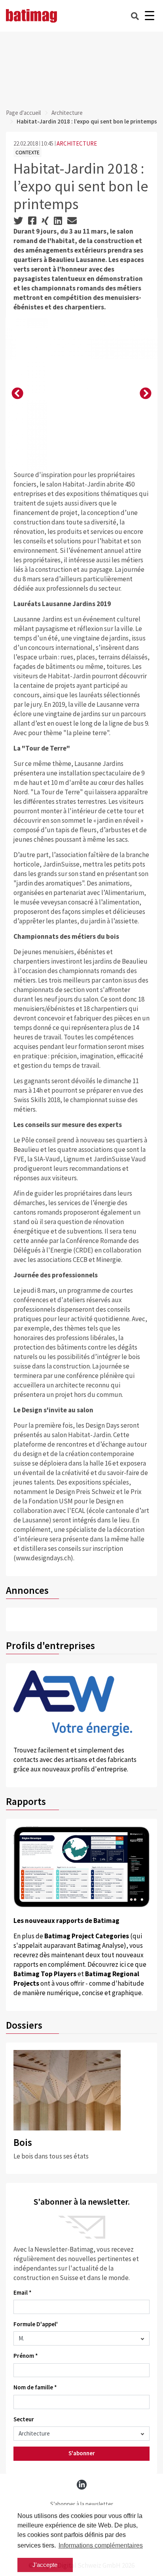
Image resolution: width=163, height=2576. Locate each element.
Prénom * (26, 2356)
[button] (17, 394)
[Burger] (149, 16)
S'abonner (82, 2453)
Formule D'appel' (36, 2324)
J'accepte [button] (45, 2565)
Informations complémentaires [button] (101, 2545)
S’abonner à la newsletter (82, 2504)
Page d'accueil (23, 113)
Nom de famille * (35, 2387)
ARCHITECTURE (77, 143)
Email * (23, 2292)
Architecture (67, 113)
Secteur (24, 2419)
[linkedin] (82, 2485)
